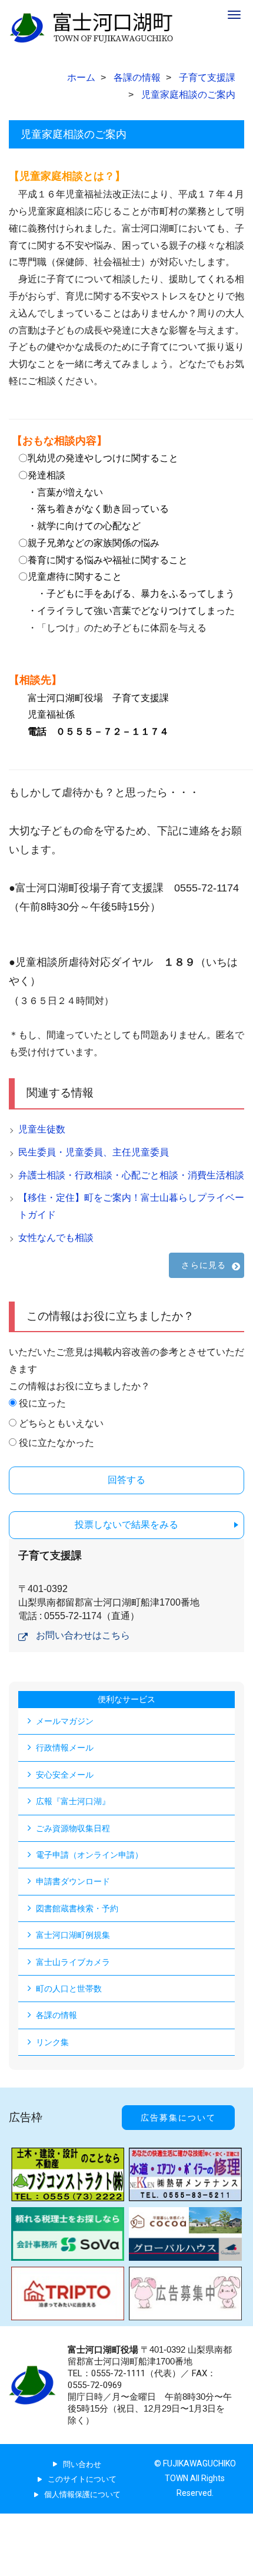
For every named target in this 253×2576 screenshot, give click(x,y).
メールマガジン (65, 1721)
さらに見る (204, 1265)
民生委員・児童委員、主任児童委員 (94, 1152)
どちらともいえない (61, 1423)
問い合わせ (82, 2464)
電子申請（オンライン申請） (89, 1855)
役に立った (42, 1403)
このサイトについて (82, 2479)
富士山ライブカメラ (73, 1962)
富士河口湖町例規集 (73, 1935)
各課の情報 (56, 2015)
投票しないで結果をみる (126, 1525)
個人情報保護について (82, 2494)
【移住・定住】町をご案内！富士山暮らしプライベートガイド (131, 1206)
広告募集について (178, 2118)
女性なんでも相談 (56, 1238)
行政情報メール (65, 1748)
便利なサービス (126, 1699)
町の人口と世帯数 (69, 1989)
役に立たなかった (56, 1443)
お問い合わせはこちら (83, 1635)
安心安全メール (65, 1775)
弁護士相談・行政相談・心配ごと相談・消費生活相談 (131, 1175)
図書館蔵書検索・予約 (77, 1908)
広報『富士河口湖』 (73, 1801)
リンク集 (52, 2042)
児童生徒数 (42, 1129)
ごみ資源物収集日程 (73, 1828)
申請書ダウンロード (73, 1881)
